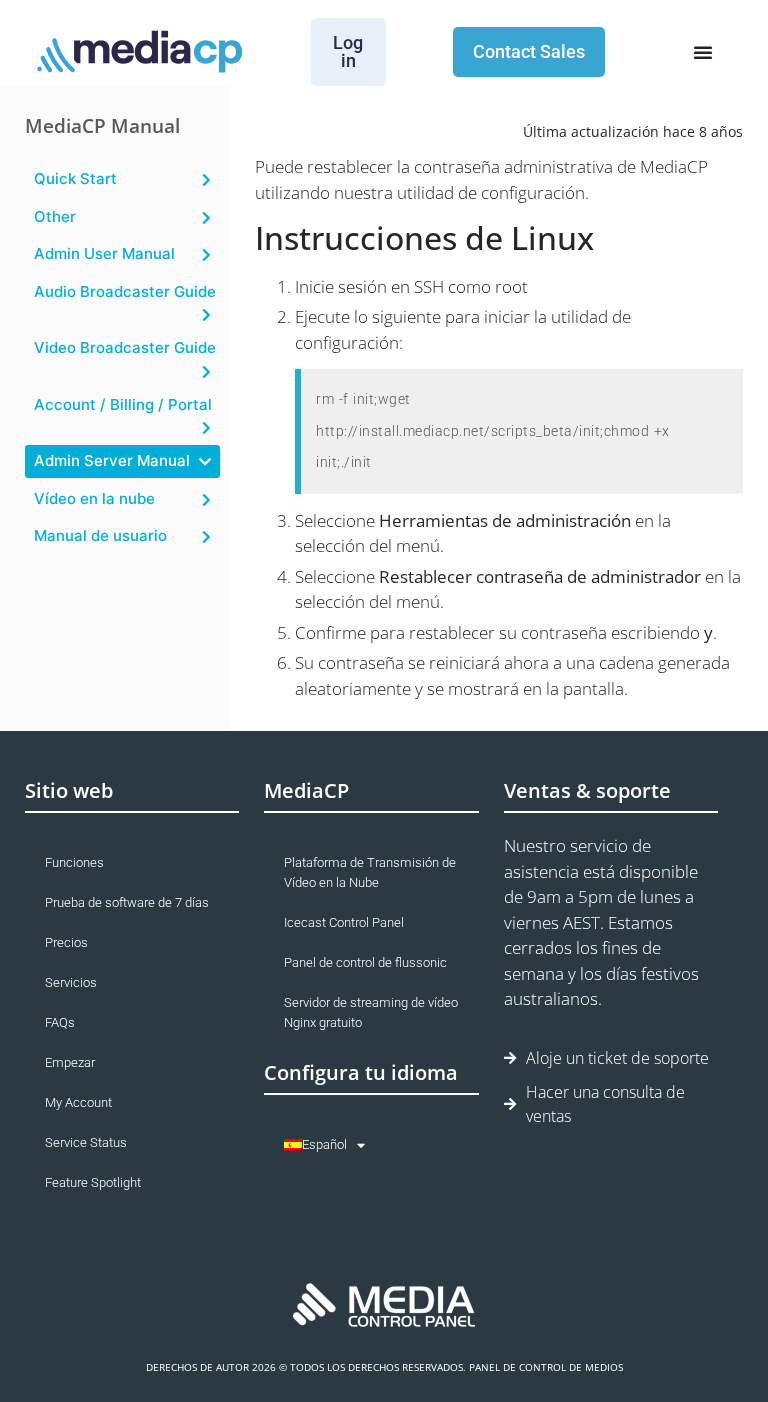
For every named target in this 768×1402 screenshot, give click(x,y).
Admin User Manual (104, 253)
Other (55, 216)
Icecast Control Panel (344, 922)
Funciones (74, 862)
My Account (78, 1102)
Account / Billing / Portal (123, 404)
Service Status (86, 1142)
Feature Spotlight (93, 1182)
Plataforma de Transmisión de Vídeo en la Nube (370, 872)
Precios (66, 942)
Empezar (70, 1062)
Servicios (71, 982)
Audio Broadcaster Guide (125, 291)
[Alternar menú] (703, 52)
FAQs (60, 1022)
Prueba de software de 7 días (127, 902)
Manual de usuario (100, 535)
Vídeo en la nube (94, 498)
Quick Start (75, 178)
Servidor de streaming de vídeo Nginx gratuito (371, 1012)
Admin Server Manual (112, 460)
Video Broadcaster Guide (125, 347)
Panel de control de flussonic (365, 962)
